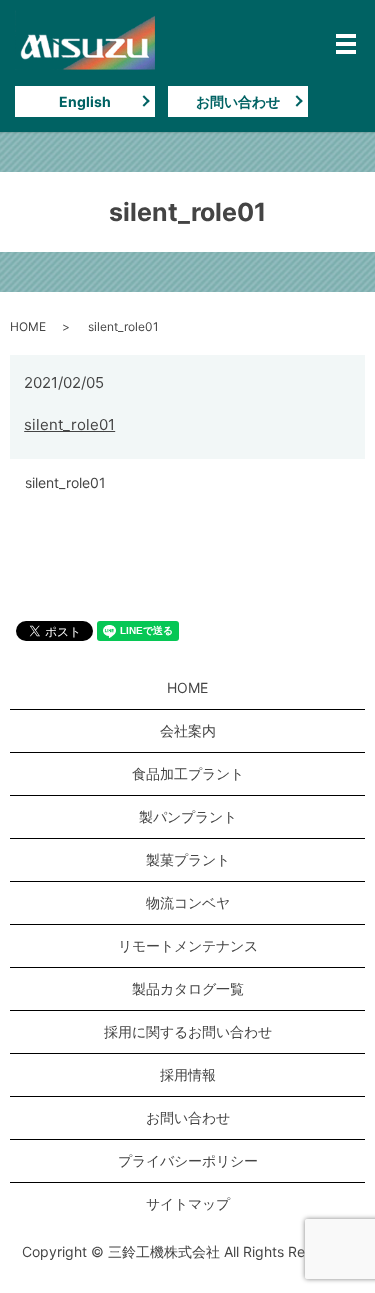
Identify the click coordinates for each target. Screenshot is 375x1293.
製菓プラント (188, 859)
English (85, 101)
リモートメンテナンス (188, 945)
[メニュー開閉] (346, 44)
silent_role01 (69, 424)
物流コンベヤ (188, 902)
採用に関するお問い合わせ (188, 1031)
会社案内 (188, 730)
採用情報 (188, 1074)
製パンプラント (188, 816)
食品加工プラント (188, 773)
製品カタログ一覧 (188, 988)
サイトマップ (188, 1203)
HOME (28, 326)
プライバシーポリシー (188, 1160)
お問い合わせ (238, 101)
